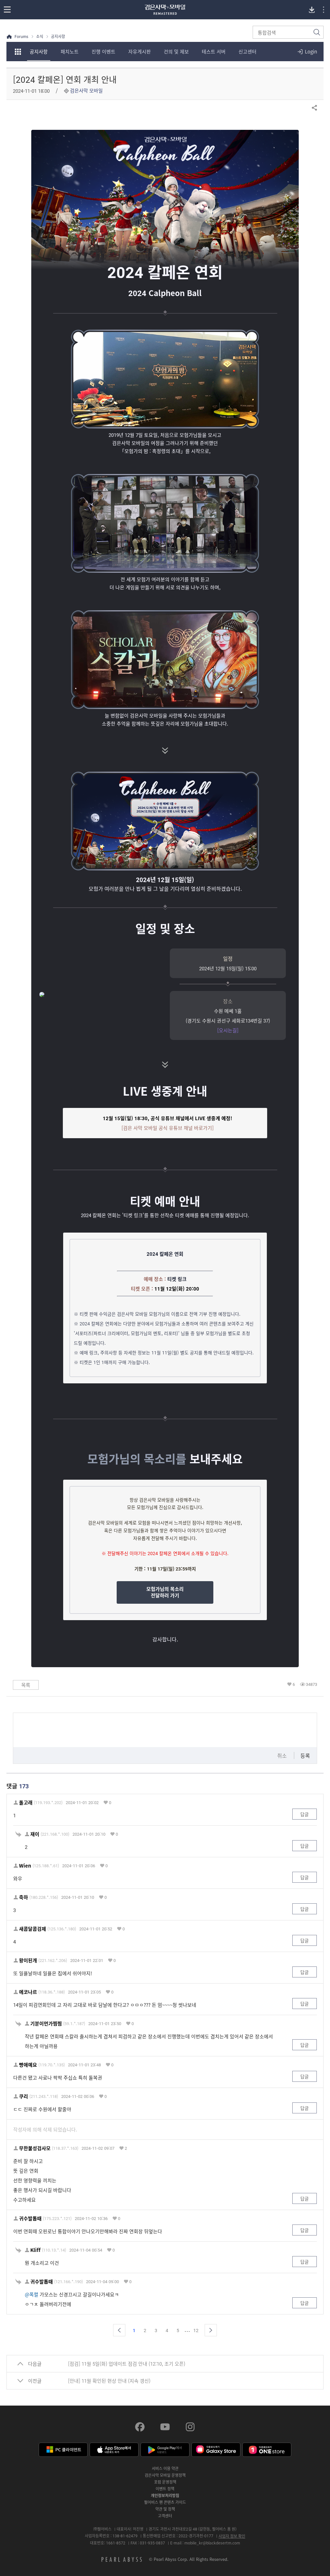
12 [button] (196, 2330)
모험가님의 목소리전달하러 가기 (165, 1592)
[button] (119, 2330)
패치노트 (70, 52)
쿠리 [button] (24, 2096)
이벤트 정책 (165, 2489)
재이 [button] (35, 1834)
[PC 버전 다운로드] (312, 10)
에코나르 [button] (28, 1992)
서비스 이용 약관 (165, 2468)
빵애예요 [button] (28, 2065)
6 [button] (294, 1684)
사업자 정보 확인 (232, 2536)
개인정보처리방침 (165, 2495)
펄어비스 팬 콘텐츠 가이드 (165, 2502)
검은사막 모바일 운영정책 (165, 2475)
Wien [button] (25, 1866)
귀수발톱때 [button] (30, 2219)
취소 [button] (282, 1755)
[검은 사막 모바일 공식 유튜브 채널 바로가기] (168, 1128)
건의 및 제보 (176, 52)
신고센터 (247, 52)
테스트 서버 (214, 52)
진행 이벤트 (103, 52)
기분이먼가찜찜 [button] (46, 2024)
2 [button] (126, 2148)
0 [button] (110, 1802)
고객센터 (165, 2516)
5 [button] (178, 2330)
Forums (21, 37)
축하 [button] (24, 1897)
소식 (40, 37)
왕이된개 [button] (28, 1961)
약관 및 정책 (165, 2509)
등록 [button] (305, 1755)
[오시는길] (228, 1030)
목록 (26, 1685)
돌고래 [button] (26, 1803)
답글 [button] (305, 1814)
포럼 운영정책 (165, 2482)
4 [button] (167, 2330)
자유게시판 (140, 52)
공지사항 (39, 52)
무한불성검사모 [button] (35, 2148)
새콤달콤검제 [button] (33, 1929)
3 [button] (156, 2330)
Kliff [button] (35, 2250)
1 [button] (134, 2330)
